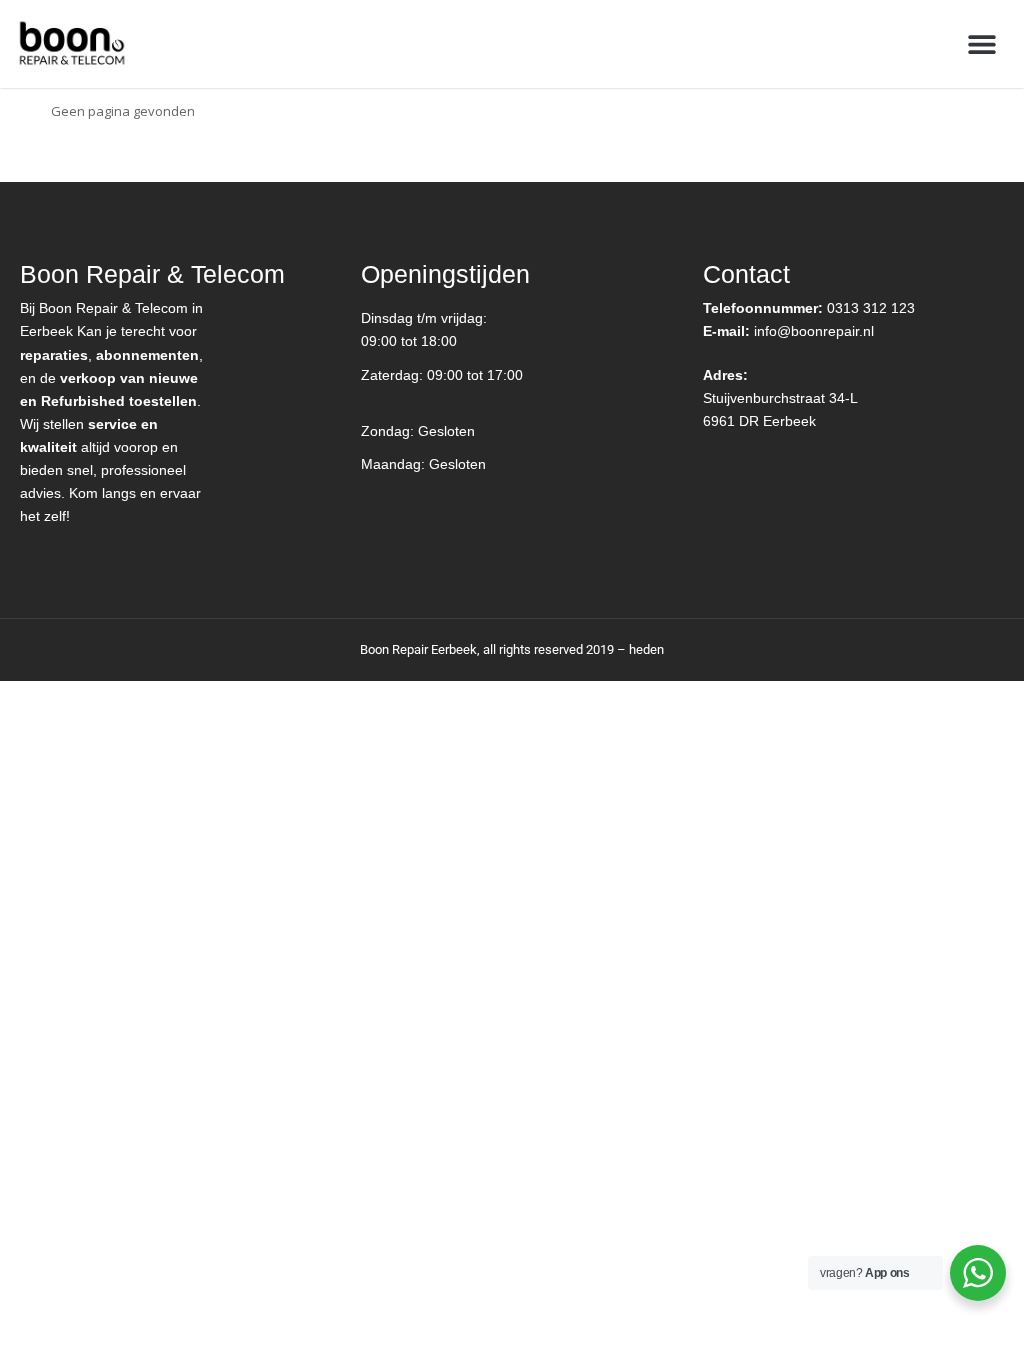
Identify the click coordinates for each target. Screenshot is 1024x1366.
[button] (981, 43)
